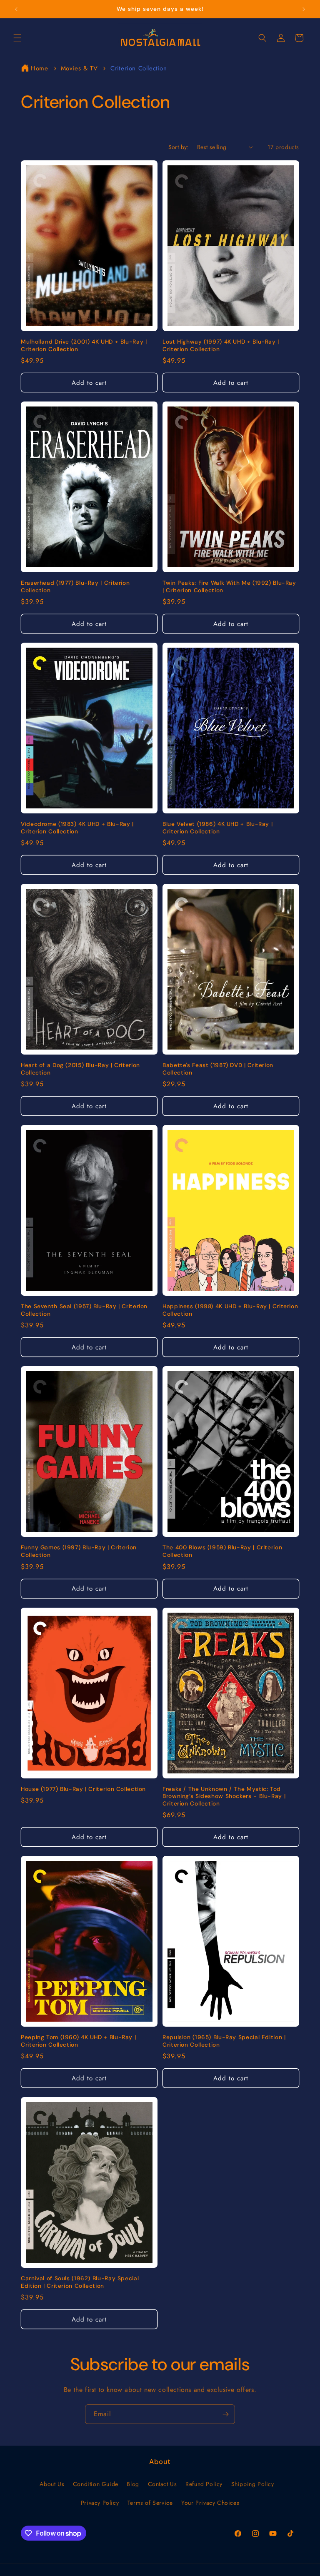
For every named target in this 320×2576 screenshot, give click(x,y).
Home (39, 68)
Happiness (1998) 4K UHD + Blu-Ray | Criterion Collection (230, 1310)
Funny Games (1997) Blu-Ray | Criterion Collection (79, 1551)
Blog (133, 2484)
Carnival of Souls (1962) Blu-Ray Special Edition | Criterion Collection (80, 2282)
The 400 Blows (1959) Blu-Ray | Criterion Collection (222, 1551)
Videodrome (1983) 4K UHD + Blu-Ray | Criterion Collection (77, 828)
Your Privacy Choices (210, 2503)
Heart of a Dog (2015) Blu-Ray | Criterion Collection (80, 1069)
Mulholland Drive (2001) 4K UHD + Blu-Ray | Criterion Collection (84, 345)
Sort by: (179, 147)
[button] (17, 38)
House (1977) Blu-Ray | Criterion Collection (83, 1789)
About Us (52, 2484)
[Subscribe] (225, 2414)
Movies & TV (80, 68)
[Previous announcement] (16, 9)
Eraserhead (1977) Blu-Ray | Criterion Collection (75, 587)
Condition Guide (96, 2484)
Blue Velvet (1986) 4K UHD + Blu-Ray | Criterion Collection (217, 828)
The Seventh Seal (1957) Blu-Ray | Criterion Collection (84, 1310)
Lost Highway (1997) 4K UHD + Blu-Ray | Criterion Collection (221, 345)
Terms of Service (150, 2503)
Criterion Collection (139, 68)
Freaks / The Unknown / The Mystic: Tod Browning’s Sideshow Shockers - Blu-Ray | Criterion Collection (224, 1796)
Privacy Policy (100, 2503)
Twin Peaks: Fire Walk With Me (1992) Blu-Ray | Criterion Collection (229, 587)
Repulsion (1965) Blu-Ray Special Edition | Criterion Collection (224, 2041)
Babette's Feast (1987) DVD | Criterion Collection (218, 1069)
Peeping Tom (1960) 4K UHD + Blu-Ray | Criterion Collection (78, 2041)
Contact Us (162, 2484)
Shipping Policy (253, 2484)
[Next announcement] (304, 9)
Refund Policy (204, 2484)
